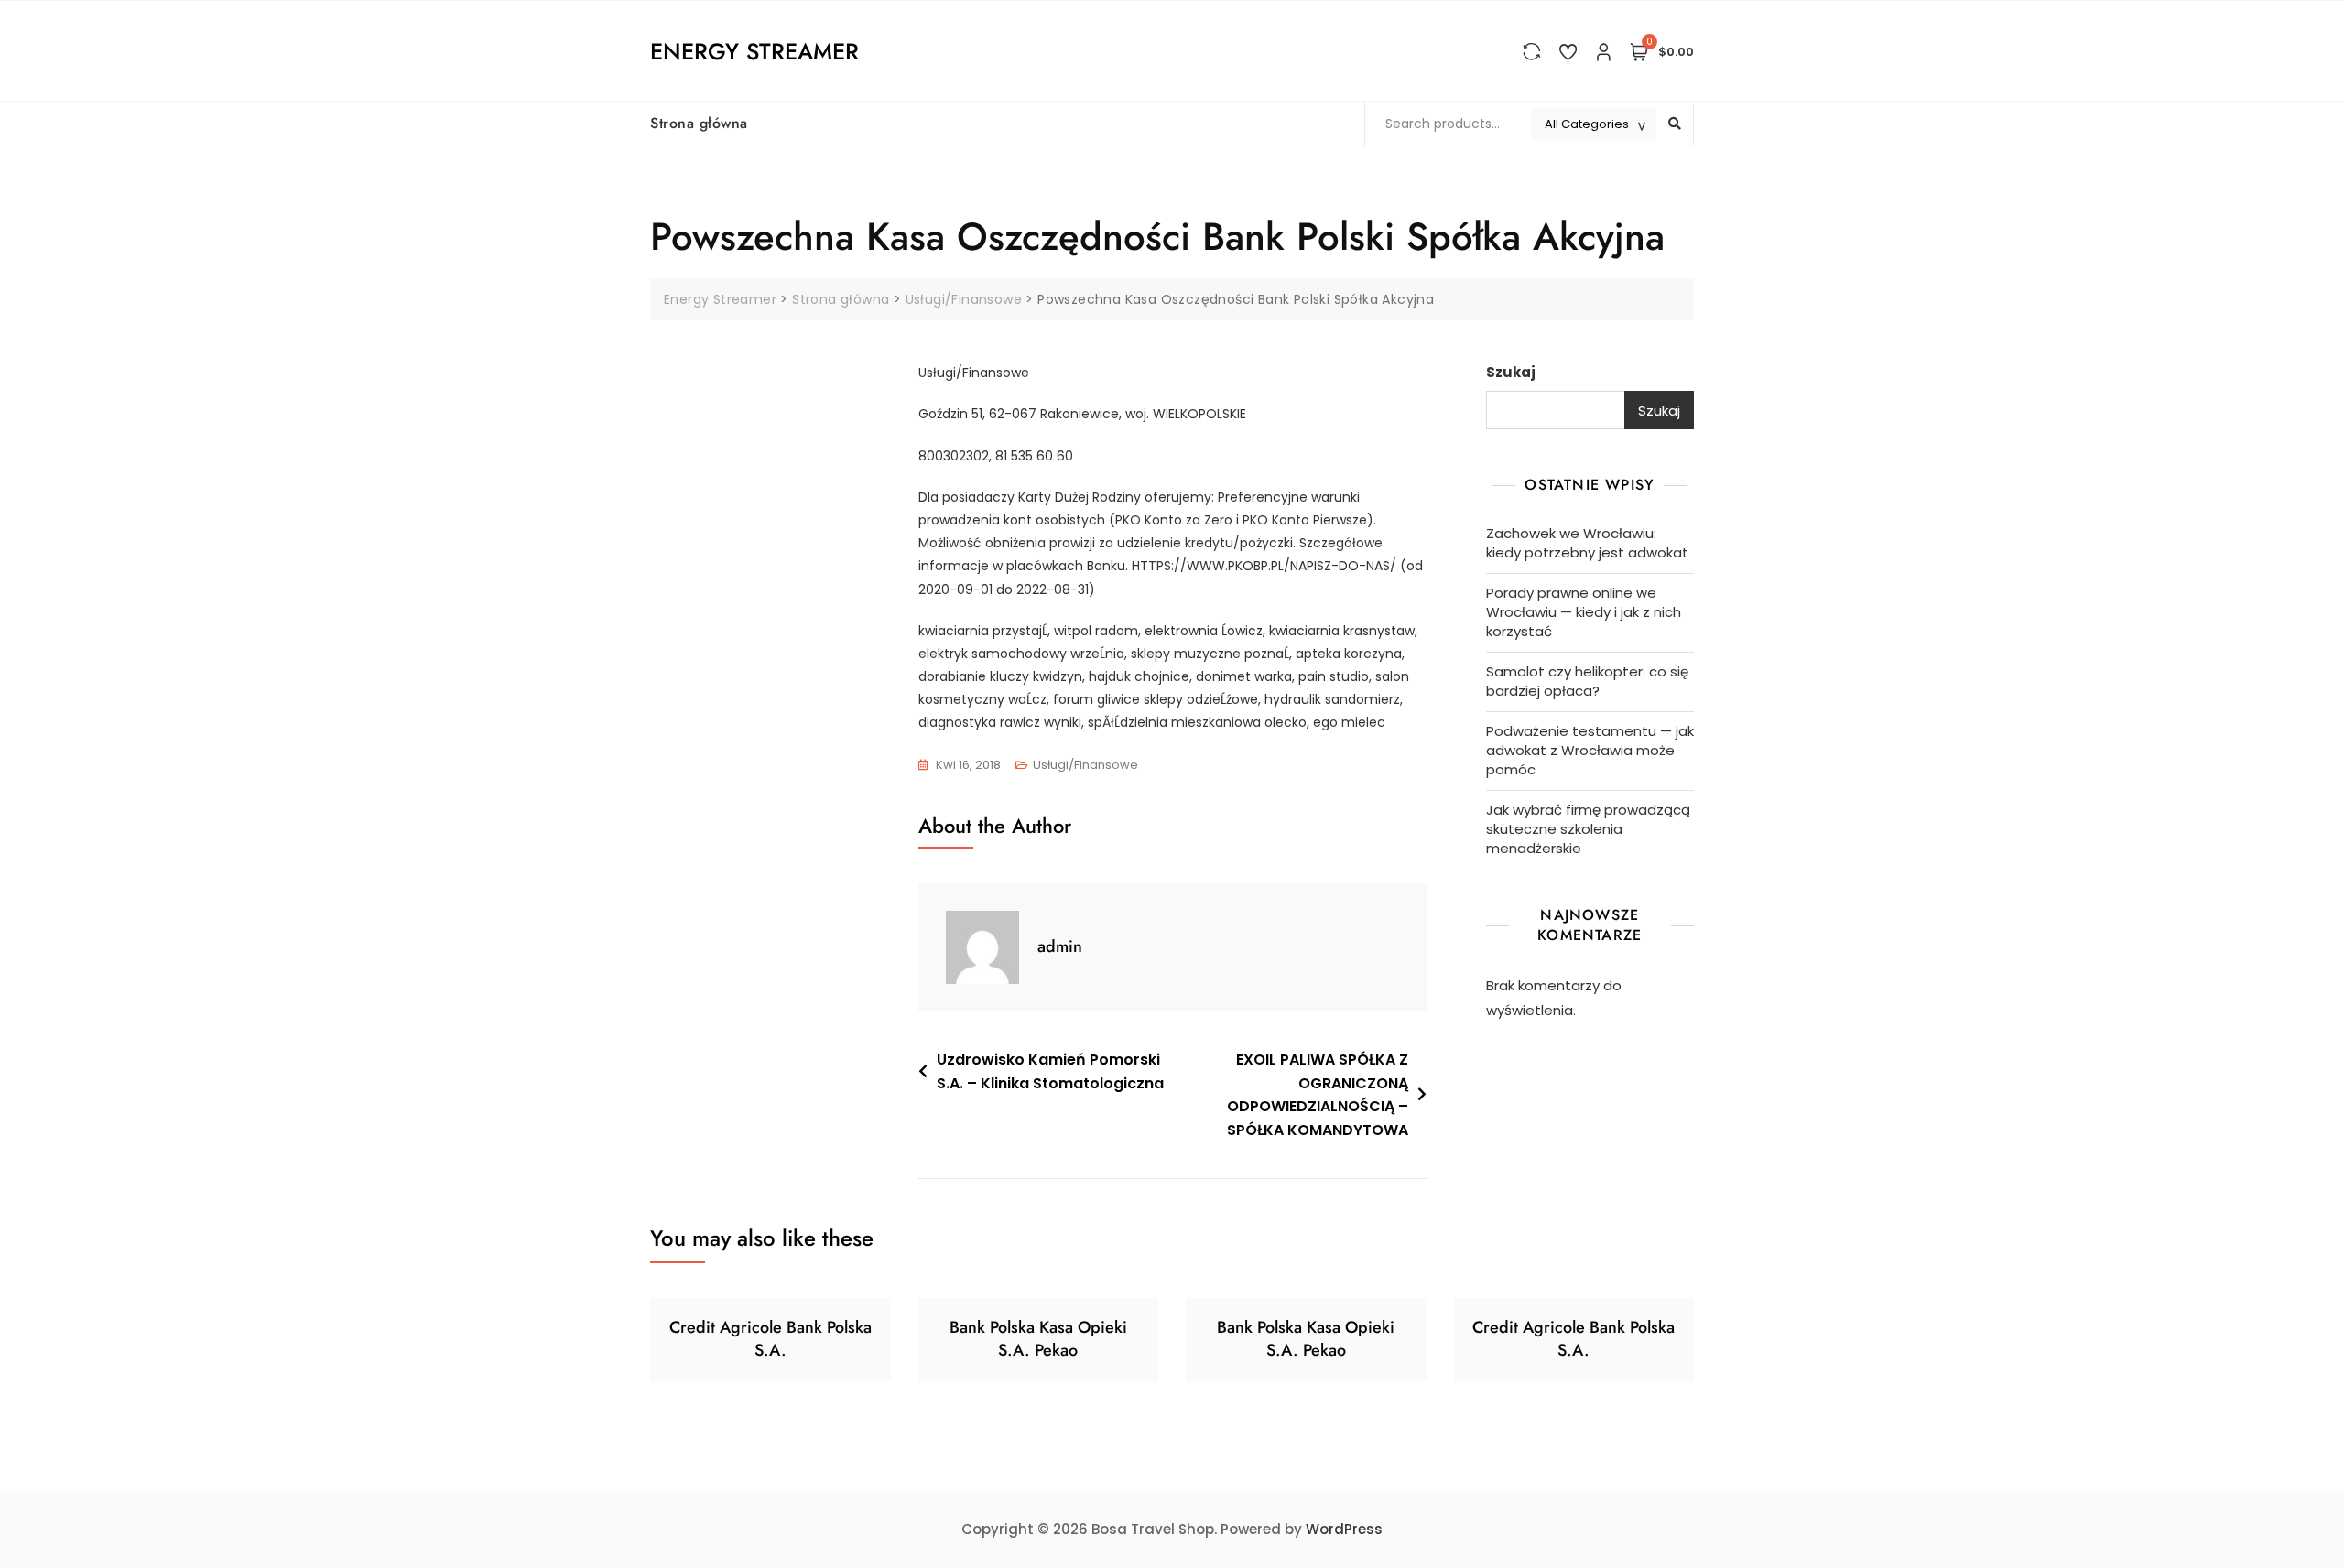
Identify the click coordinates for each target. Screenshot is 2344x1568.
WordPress (1344, 1529)
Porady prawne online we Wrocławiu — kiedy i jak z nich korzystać (1584, 612)
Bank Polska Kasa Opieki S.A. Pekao (1038, 1339)
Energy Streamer (754, 51)
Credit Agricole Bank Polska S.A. (770, 1339)
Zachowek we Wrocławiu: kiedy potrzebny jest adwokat (1587, 543)
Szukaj (1511, 372)
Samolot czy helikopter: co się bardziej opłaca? (1587, 681)
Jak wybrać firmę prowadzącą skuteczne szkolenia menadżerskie (1588, 829)
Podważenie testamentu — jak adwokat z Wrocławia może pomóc (1590, 750)
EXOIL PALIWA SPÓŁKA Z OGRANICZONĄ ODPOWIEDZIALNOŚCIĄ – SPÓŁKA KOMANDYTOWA (1318, 1095)
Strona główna (699, 123)
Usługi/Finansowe (1085, 765)
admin (1060, 946)
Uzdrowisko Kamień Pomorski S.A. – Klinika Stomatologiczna (1050, 1071)
